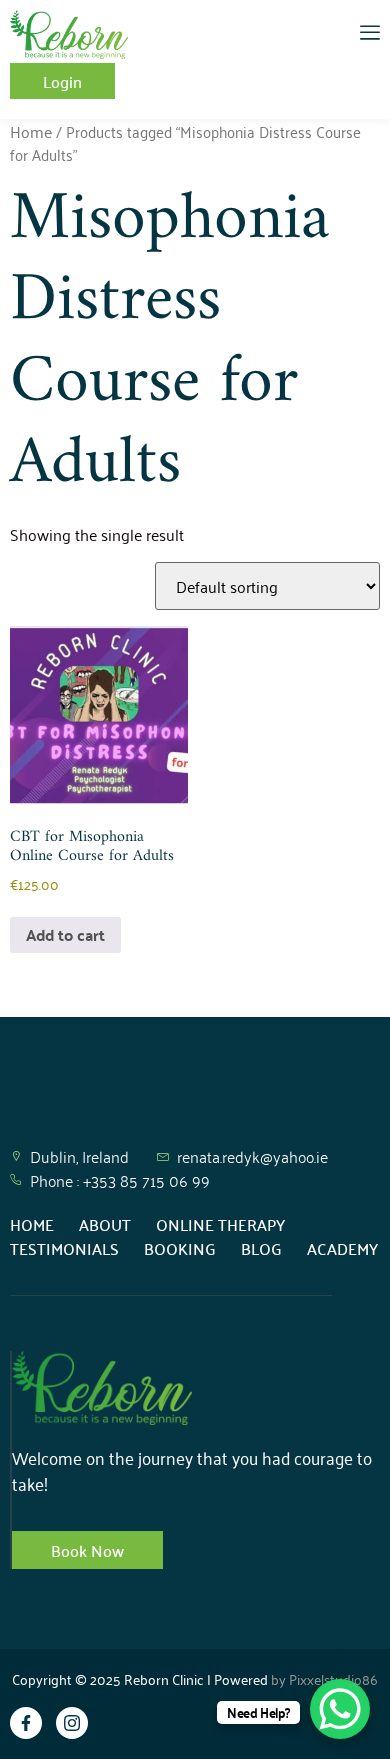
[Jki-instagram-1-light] (72, 1723)
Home (31, 131)
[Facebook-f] (26, 1723)
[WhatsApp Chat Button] (340, 1709)
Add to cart (65, 934)
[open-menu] (370, 34)
